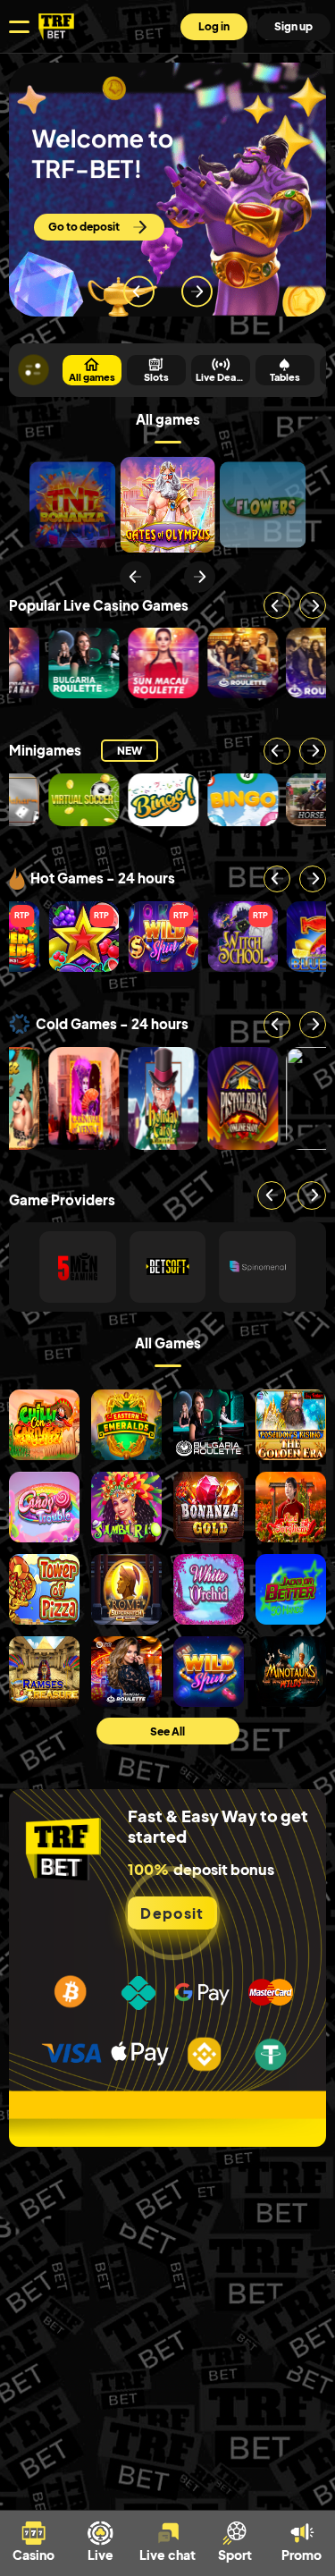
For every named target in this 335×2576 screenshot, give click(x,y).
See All (167, 1731)
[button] (135, 576)
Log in (214, 26)
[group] (73, 505)
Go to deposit (84, 227)
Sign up (293, 26)
